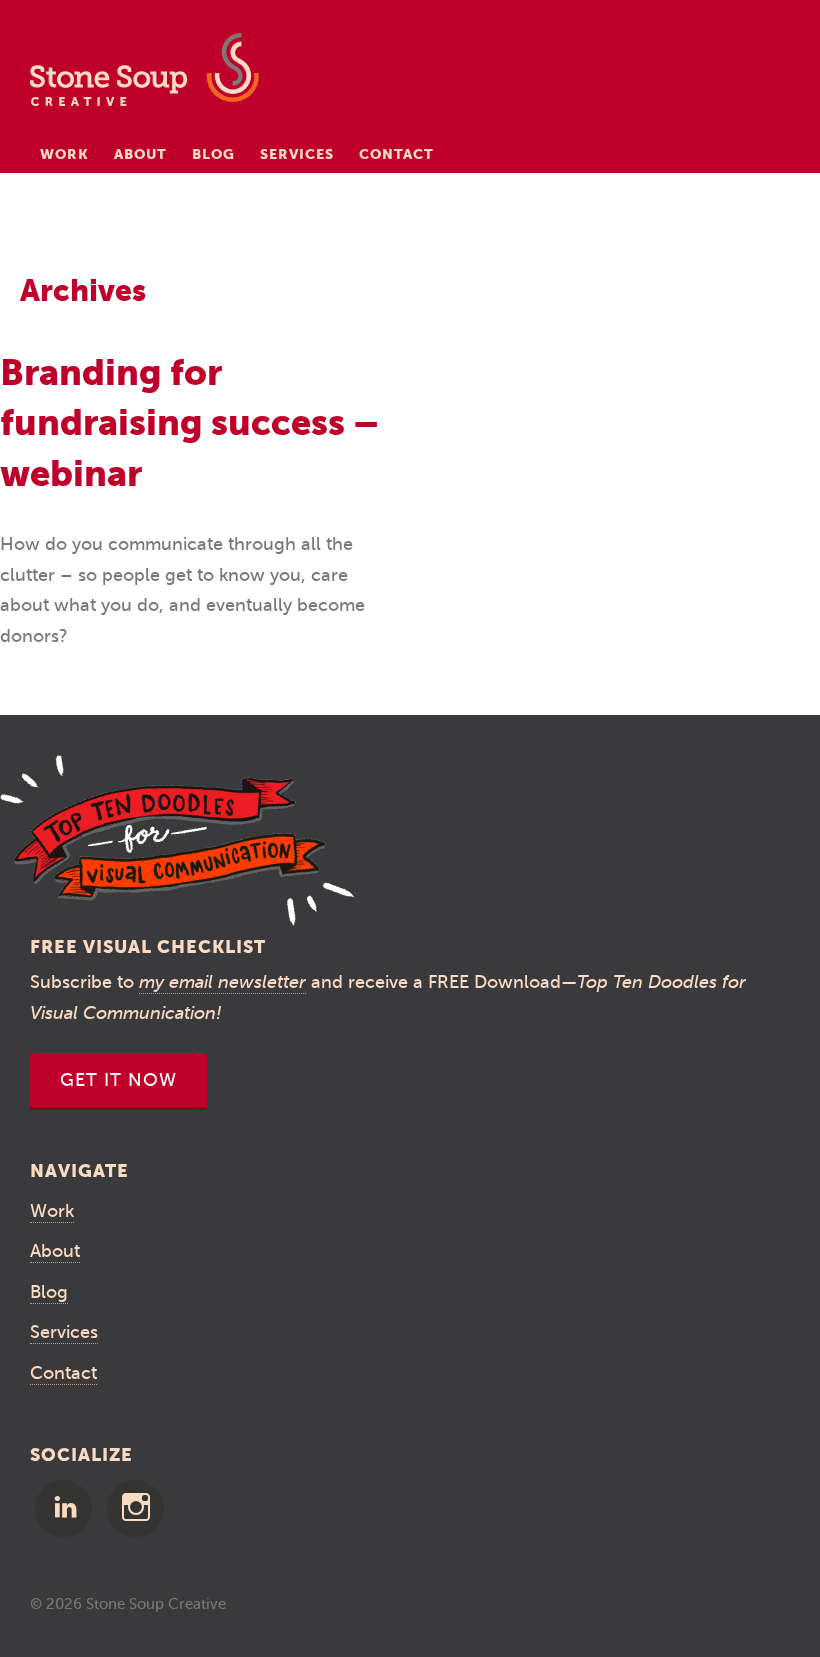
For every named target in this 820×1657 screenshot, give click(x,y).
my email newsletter (222, 982)
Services (297, 154)
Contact (396, 154)
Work (64, 154)
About (140, 154)
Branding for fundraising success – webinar (189, 423)
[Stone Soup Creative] (144, 75)
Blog (213, 154)
